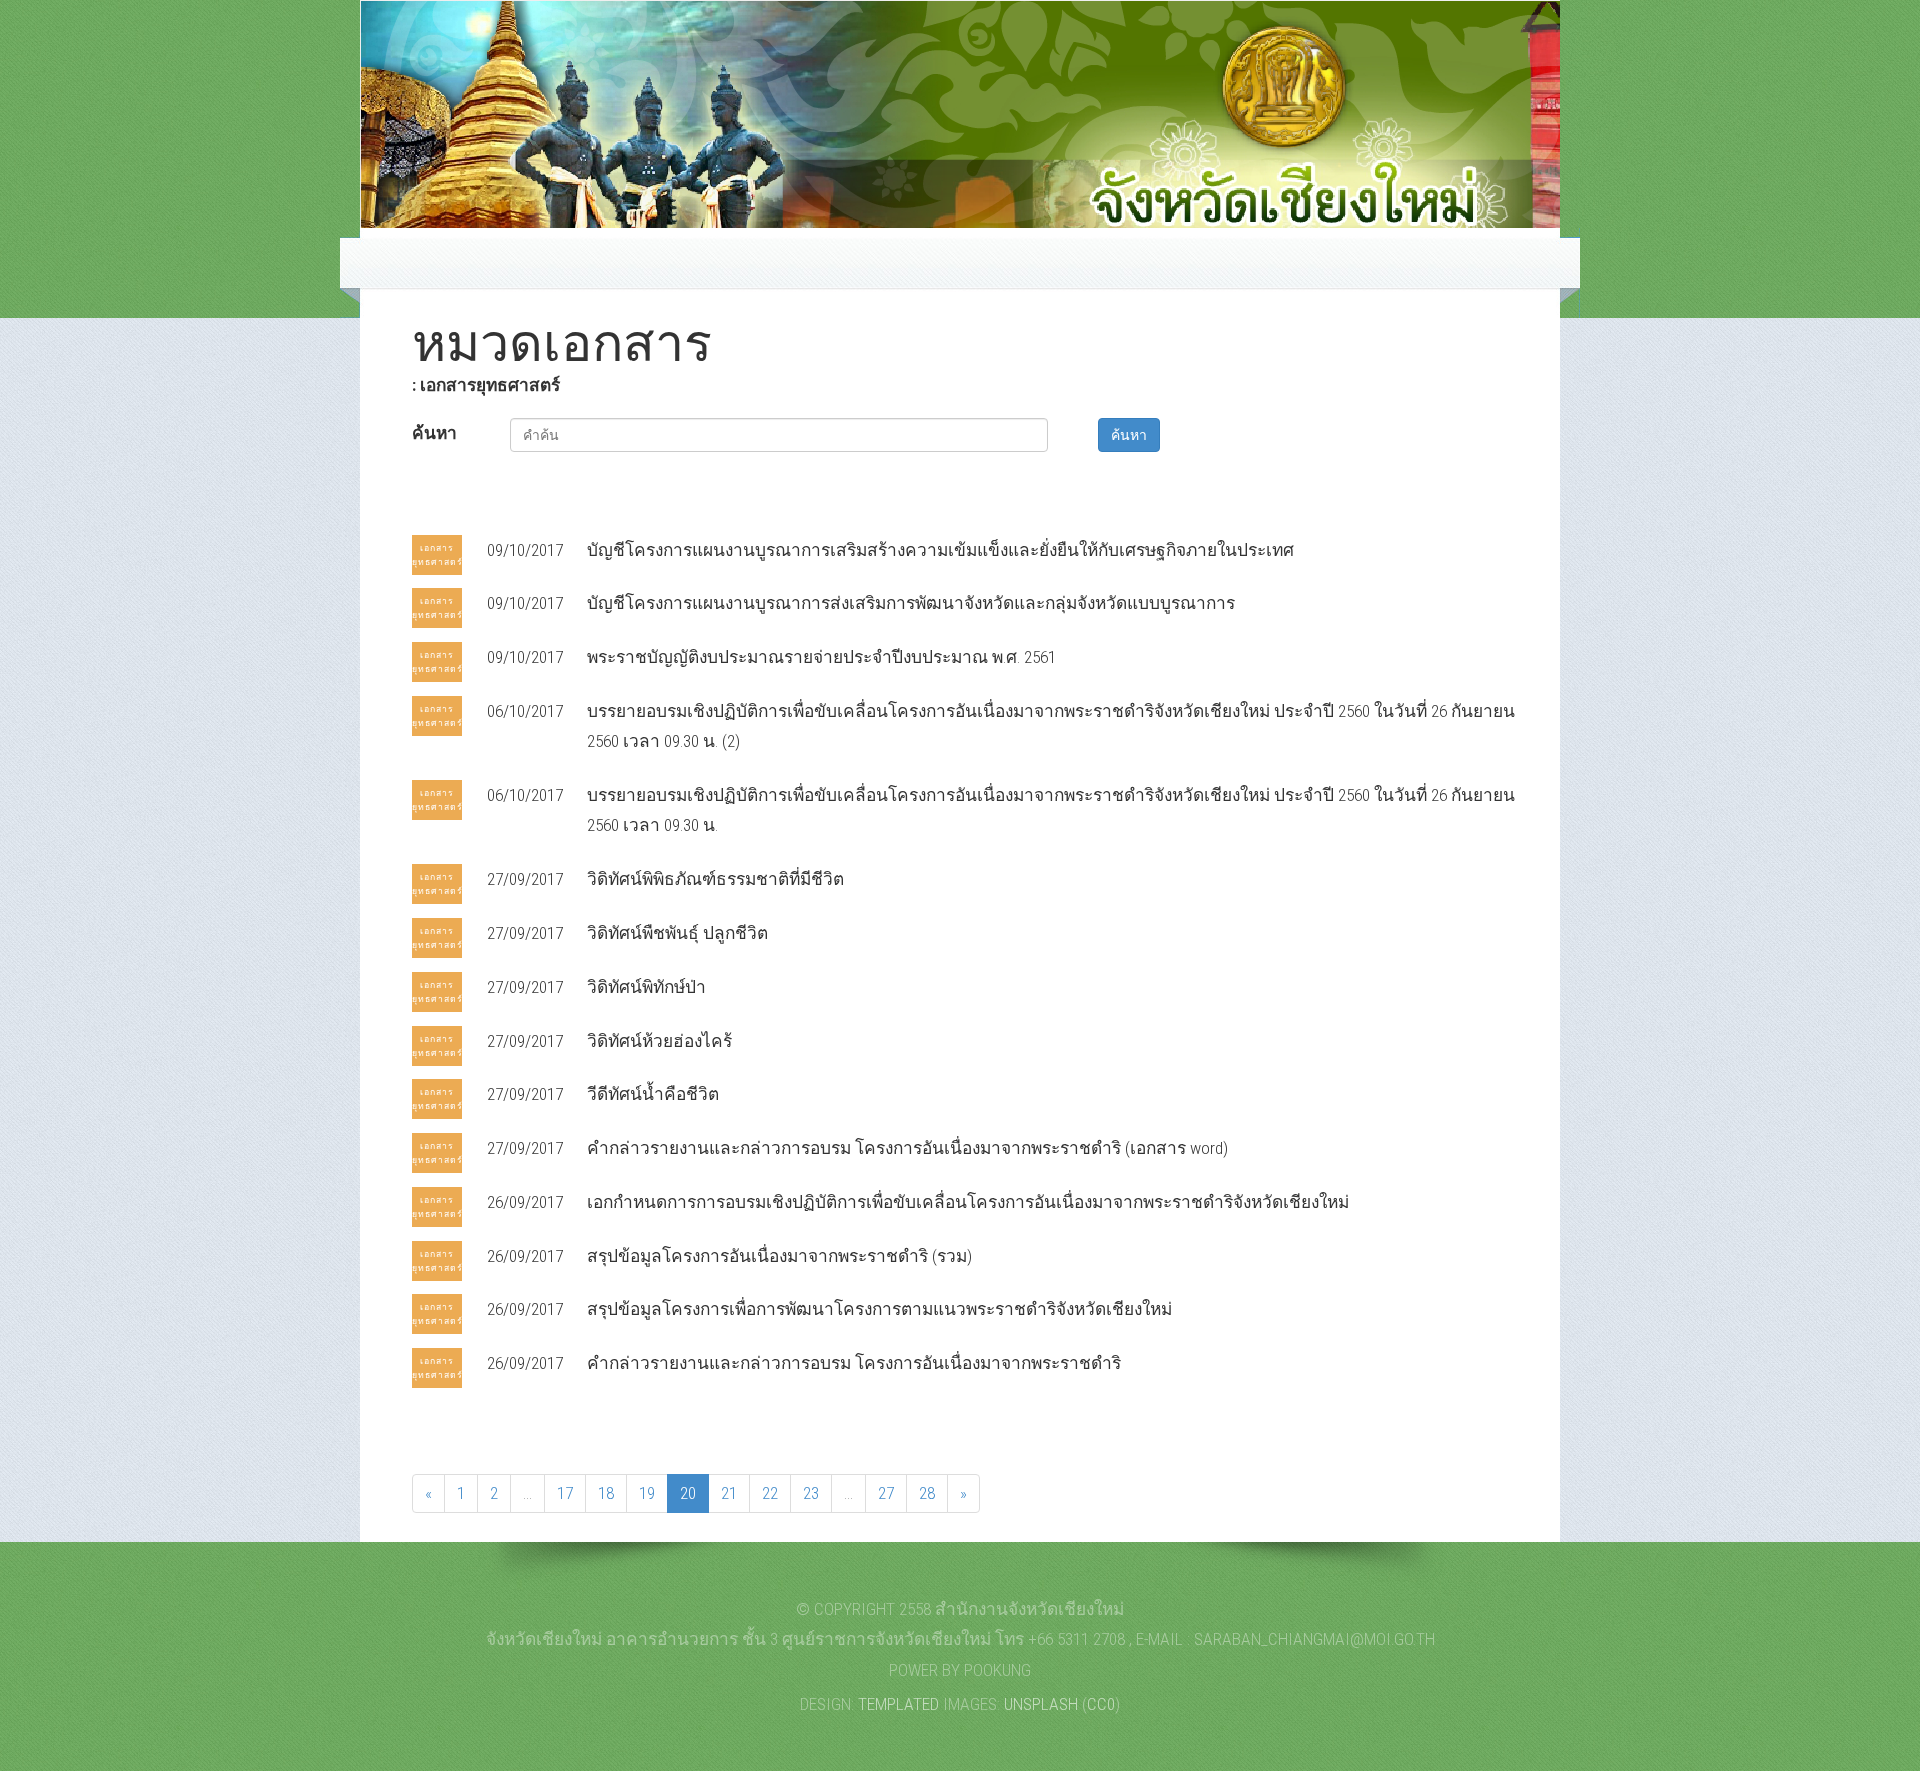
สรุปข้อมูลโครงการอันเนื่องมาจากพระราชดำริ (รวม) (779, 1256)
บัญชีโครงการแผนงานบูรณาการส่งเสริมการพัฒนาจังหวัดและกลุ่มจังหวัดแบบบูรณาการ (911, 603)
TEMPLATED (898, 1704)
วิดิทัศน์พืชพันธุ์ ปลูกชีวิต (677, 933)
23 (811, 1493)
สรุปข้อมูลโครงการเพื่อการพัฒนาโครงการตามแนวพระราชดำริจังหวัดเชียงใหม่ (879, 1309)
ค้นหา (434, 433)
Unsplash (1041, 1704)
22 (770, 1493)
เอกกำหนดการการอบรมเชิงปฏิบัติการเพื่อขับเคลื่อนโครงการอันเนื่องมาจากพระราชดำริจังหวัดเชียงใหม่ (968, 1202)
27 (886, 1493)
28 (927, 1493)
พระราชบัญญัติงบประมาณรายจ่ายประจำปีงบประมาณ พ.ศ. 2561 (821, 657)
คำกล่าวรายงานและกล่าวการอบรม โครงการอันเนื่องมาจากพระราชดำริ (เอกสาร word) (907, 1148)
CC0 (1101, 1704)
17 (565, 1493)
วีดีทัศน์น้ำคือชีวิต (653, 1094)
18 (606, 1493)
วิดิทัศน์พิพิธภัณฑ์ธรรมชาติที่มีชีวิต (715, 879)
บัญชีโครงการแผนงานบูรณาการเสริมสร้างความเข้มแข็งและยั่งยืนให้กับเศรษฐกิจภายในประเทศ (940, 550)
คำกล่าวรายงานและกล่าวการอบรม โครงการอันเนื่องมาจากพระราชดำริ (854, 1363)
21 (729, 1493)
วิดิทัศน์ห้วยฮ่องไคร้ (659, 1041)
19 (647, 1493)
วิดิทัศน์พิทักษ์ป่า (646, 987)
